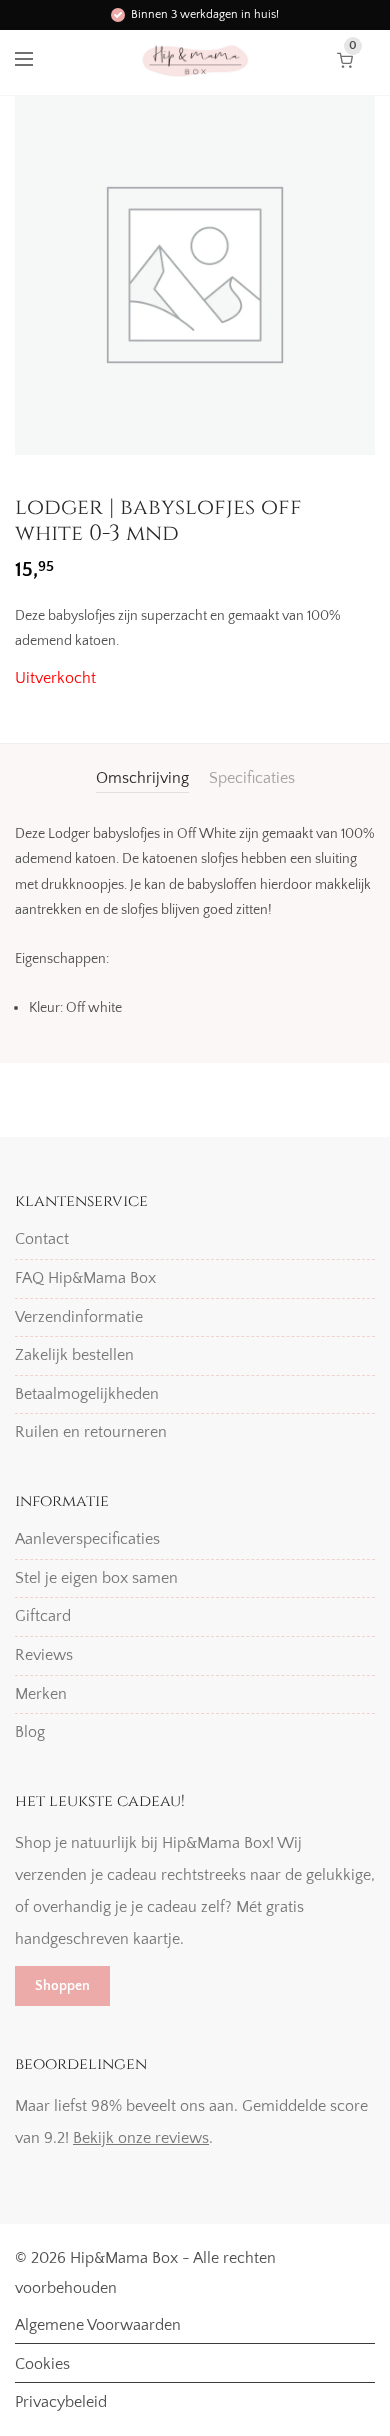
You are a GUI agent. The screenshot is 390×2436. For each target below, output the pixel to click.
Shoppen (62, 1986)
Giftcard (43, 1616)
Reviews (44, 1655)
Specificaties (252, 778)
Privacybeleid (61, 2402)
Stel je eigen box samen (96, 1578)
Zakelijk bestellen (74, 1355)
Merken (41, 1694)
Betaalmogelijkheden (87, 1394)
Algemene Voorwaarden (98, 2325)
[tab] (142, 778)
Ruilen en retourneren (91, 1432)
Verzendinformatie (79, 1317)
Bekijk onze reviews (141, 2138)
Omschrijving (142, 778)
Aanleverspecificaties (87, 1539)
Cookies (42, 2364)
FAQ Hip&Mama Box (85, 1278)
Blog (30, 1732)
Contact (42, 1239)
